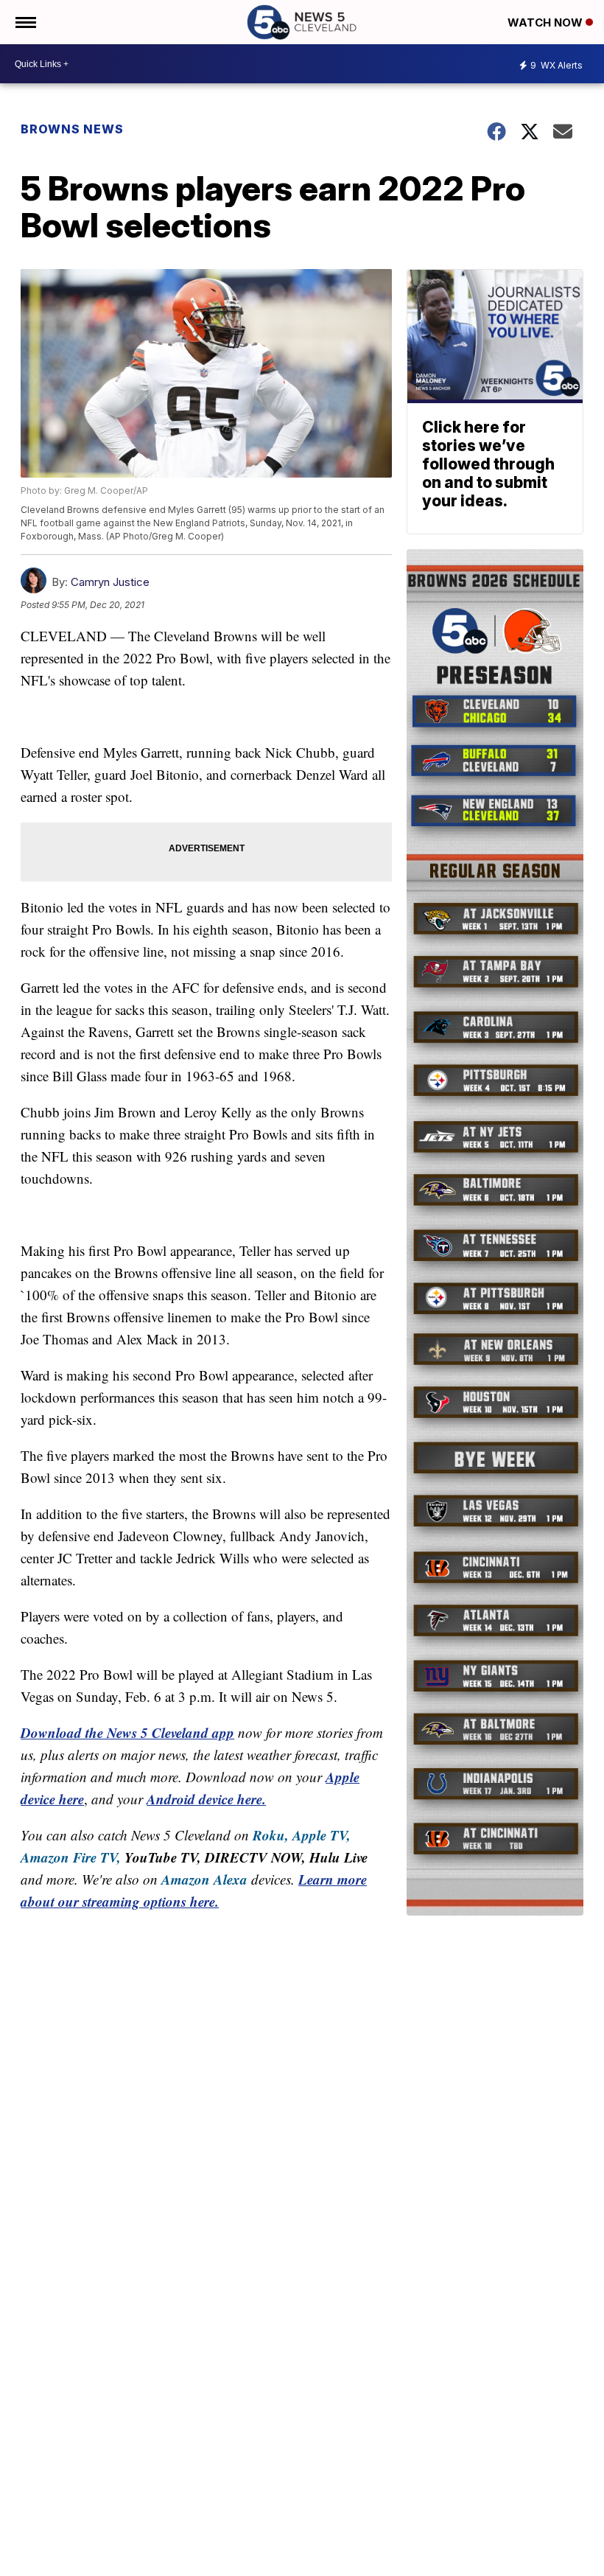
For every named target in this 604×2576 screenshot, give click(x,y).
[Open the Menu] (25, 22)
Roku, (271, 1835)
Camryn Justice (110, 582)
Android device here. (206, 1799)
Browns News (72, 129)
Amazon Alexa (204, 1879)
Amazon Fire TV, (71, 1857)
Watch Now (547, 22)
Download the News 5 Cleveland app (127, 1732)
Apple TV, (322, 1835)
